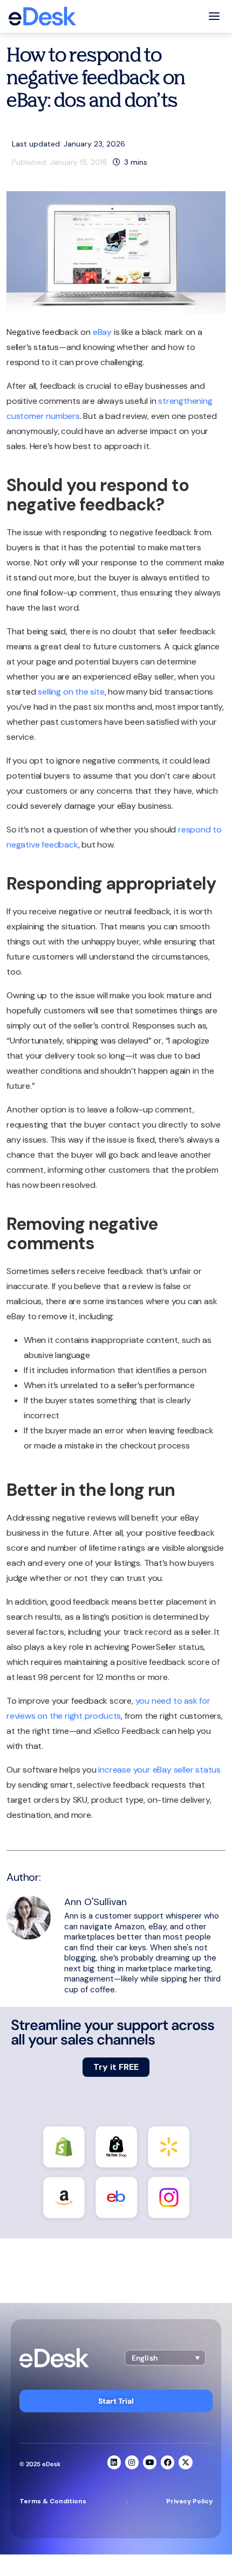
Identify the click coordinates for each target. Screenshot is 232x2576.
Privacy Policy (189, 2501)
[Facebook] (168, 2462)
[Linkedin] (114, 2462)
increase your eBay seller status (159, 1770)
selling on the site (71, 692)
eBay (102, 332)
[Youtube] (150, 2462)
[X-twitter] (185, 2462)
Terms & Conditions (53, 2501)
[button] (165, 2358)
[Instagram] (132, 2462)
